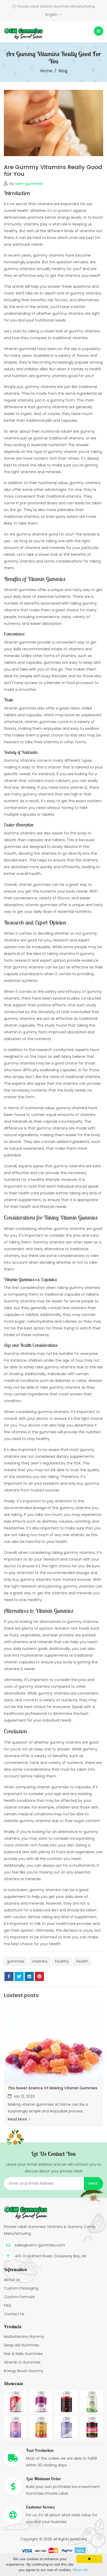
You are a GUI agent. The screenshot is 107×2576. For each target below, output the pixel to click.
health (82, 1961)
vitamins (40, 1961)
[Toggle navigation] (99, 31)
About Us (12, 2280)
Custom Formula (19, 2297)
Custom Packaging (21, 2288)
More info (81, 2570)
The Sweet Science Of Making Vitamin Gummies (53, 2088)
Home (46, 71)
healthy (62, 1961)
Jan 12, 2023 (24, 2096)
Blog (63, 71)
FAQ (8, 2305)
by (26, 184)
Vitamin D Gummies (22, 2362)
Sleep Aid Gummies (22, 2345)
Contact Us (14, 2314)
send (93, 2183)
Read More (18, 2119)
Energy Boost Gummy (24, 2371)
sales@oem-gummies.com (40, 2245)
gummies (16, 1961)
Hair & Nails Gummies (23, 2354)
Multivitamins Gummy (24, 2337)
